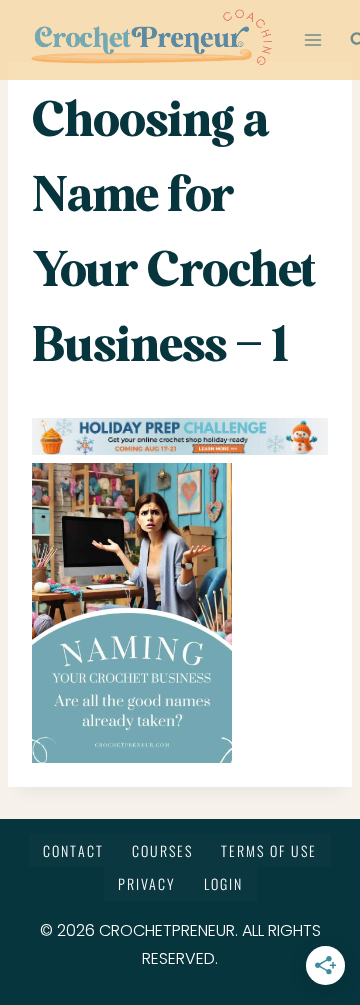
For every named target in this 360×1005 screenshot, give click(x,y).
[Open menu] (313, 39)
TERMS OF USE (269, 850)
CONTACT (73, 850)
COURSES (162, 850)
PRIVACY (147, 883)
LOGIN (223, 883)
